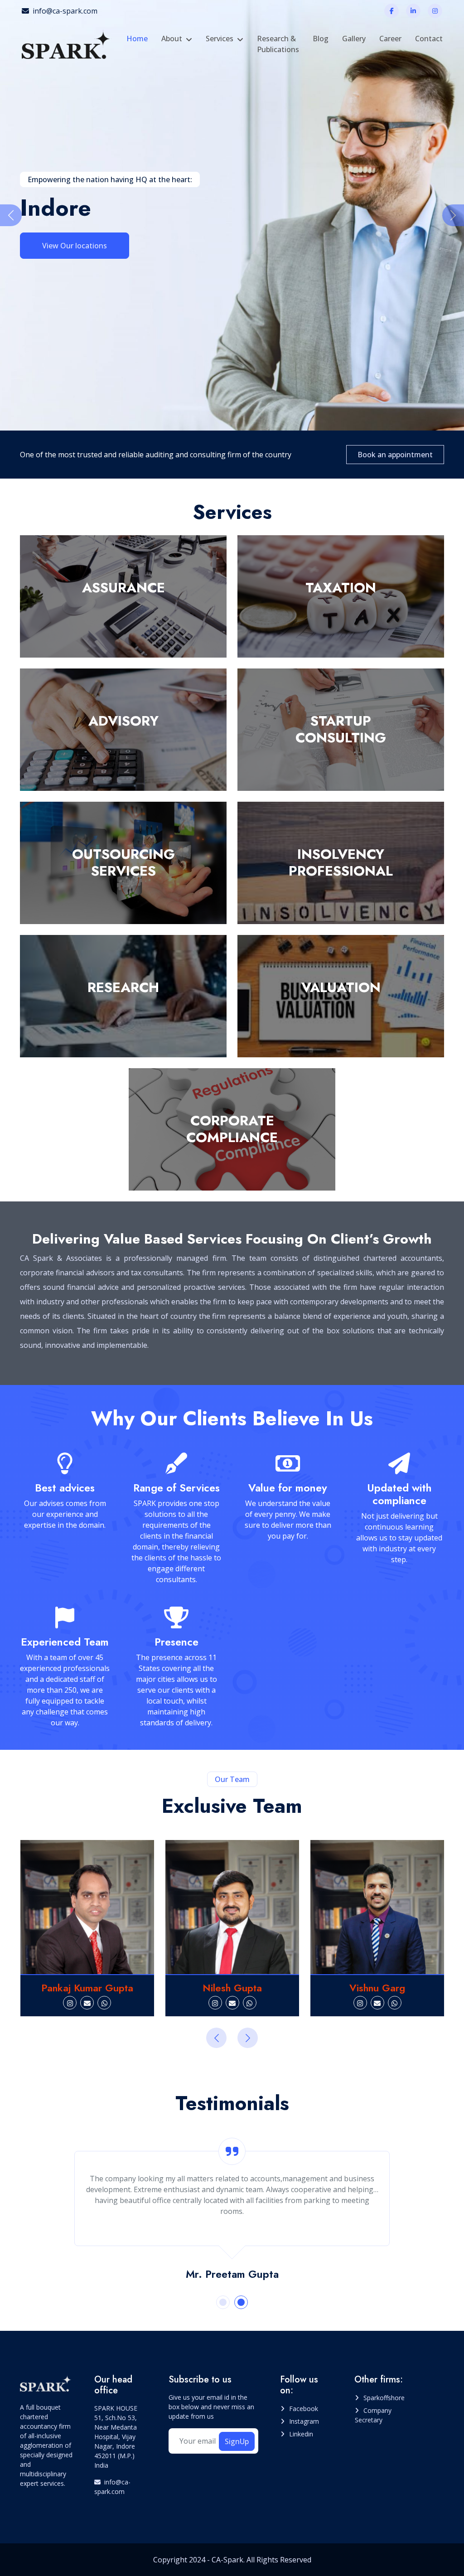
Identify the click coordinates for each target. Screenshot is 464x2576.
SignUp (237, 2441)
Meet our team (68, 245)
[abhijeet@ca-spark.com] (369, 2003)
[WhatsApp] (105, 2003)
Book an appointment (395, 455)
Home (137, 39)
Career (390, 39)
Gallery (354, 39)
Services (220, 39)
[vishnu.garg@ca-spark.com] (232, 2003)
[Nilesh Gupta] (87, 1907)
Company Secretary (373, 2415)
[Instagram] (435, 11)
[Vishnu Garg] (232, 1907)
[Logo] (67, 44)
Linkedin (301, 2434)
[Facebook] (391, 11)
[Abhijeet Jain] (378, 1907)
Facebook (304, 2409)
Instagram (304, 2421)
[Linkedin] (413, 11)
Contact (429, 39)
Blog (321, 39)
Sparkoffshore (384, 2398)
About (172, 39)
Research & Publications (278, 44)
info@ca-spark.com (65, 11)
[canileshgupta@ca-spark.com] (87, 2003)
